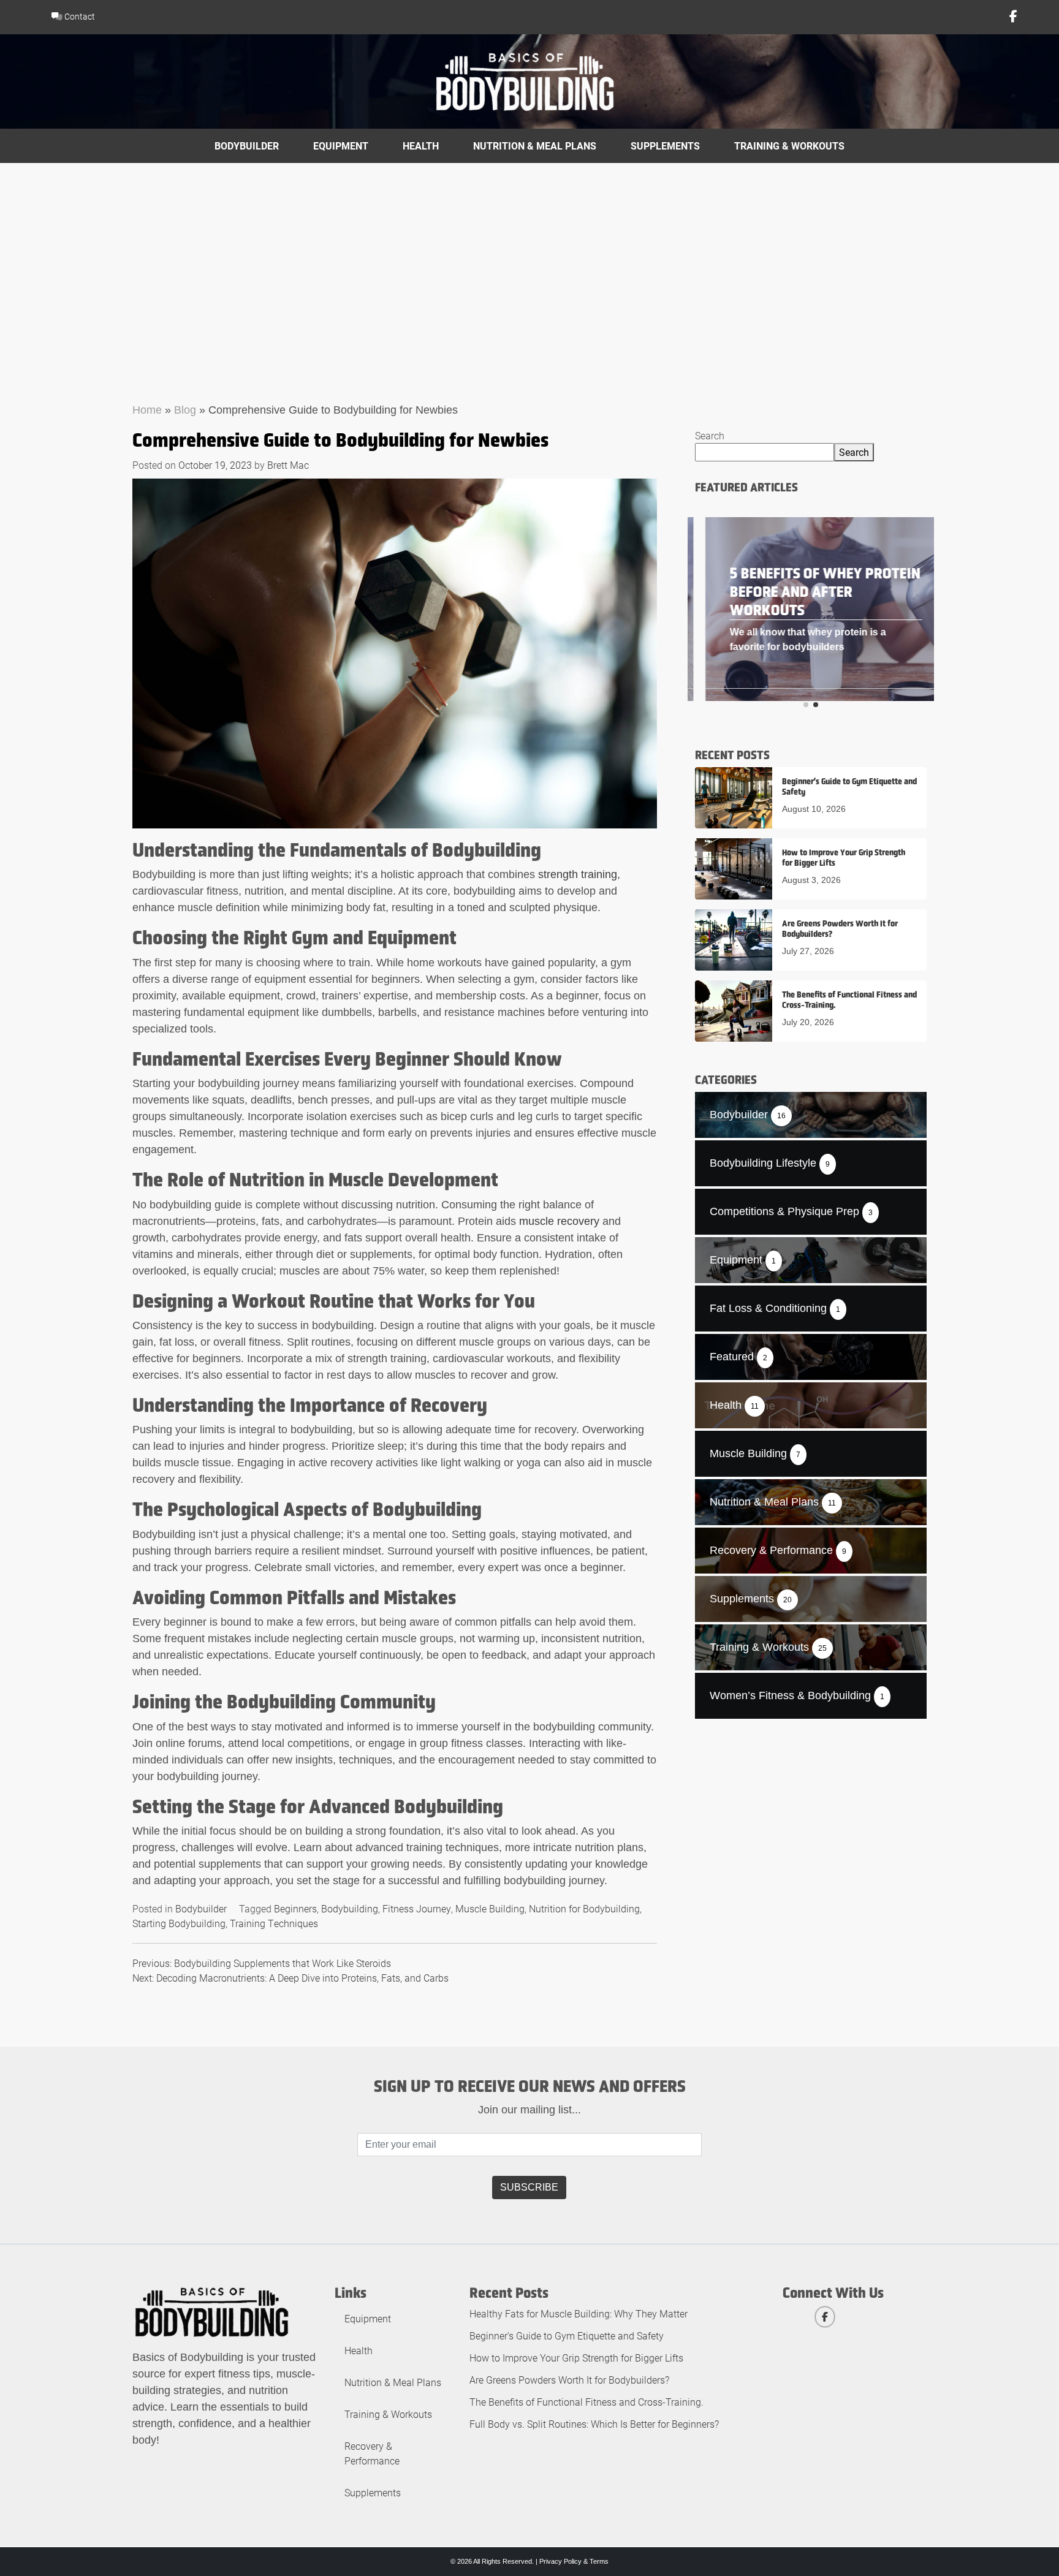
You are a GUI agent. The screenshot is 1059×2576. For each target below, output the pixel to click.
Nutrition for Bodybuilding (584, 1908)
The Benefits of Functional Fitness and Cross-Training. (586, 2402)
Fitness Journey (417, 1908)
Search (710, 435)
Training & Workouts (789, 146)
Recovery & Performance (372, 2453)
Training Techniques (274, 1923)
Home (147, 410)
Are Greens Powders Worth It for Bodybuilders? (569, 2380)
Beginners (295, 1908)
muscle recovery (559, 1221)
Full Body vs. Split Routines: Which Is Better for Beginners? (594, 2424)
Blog (185, 410)
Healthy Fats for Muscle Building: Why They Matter (579, 2313)
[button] (806, 705)
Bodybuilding (350, 1908)
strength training (578, 874)
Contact (79, 16)
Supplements (665, 146)
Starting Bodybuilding (179, 1923)
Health (421, 146)
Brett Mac (288, 465)
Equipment (341, 146)
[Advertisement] (529, 255)
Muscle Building (490, 1908)
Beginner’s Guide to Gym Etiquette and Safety (567, 2335)
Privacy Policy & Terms (574, 2561)
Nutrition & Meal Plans (535, 146)
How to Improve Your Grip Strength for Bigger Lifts (576, 2358)
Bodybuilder (247, 146)
